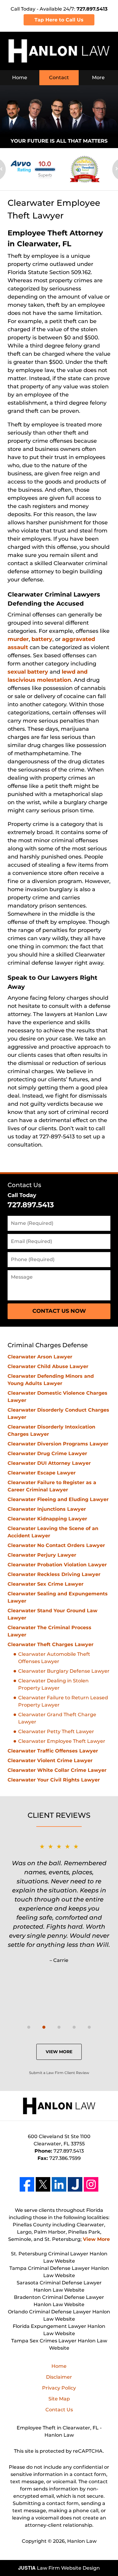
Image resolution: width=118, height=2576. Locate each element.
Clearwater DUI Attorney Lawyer (49, 1463)
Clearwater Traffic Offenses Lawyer (53, 1751)
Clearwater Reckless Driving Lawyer (54, 1574)
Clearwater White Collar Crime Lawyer (57, 1770)
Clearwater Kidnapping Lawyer (47, 1519)
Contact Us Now (59, 1311)
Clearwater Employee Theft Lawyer (62, 1741)
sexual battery (28, 672)
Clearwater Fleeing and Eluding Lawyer (58, 1499)
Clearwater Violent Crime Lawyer (50, 1760)
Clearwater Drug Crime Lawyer (47, 1453)
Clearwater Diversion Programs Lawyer (58, 1444)
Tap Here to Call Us (59, 20)
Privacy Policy (59, 2388)
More (98, 78)
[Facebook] (27, 2184)
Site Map (59, 2399)
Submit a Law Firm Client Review (59, 2073)
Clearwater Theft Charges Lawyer (51, 1644)
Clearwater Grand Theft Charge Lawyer (57, 1718)
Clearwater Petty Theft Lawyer (56, 1731)
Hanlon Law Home (59, 51)
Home (20, 78)
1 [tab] (29, 2027)
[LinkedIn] (59, 2184)
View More (59, 2052)
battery (42, 639)
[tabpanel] (59, 1903)
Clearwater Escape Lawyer (42, 1473)
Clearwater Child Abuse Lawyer (48, 1366)
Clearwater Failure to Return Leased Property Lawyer (63, 1701)
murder (18, 639)
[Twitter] (43, 2184)
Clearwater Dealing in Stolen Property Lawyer (53, 1684)
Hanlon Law (82, 2541)
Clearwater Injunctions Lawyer (47, 1509)
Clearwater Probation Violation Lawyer (57, 1565)
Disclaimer (59, 2377)
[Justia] (75, 2184)
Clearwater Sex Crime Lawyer (46, 1584)
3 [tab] (59, 2027)
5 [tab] (89, 2027)
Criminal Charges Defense (48, 1345)
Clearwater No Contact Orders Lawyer (56, 1545)
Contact (59, 78)
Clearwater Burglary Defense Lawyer (64, 1671)
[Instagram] (91, 2184)
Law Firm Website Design (59, 2568)
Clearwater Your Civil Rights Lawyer (54, 1780)
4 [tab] (74, 2027)
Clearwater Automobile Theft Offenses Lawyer (54, 1658)
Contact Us (24, 1185)
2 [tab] (44, 2027)
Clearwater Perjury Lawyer (42, 1555)
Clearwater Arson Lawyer (40, 1357)
